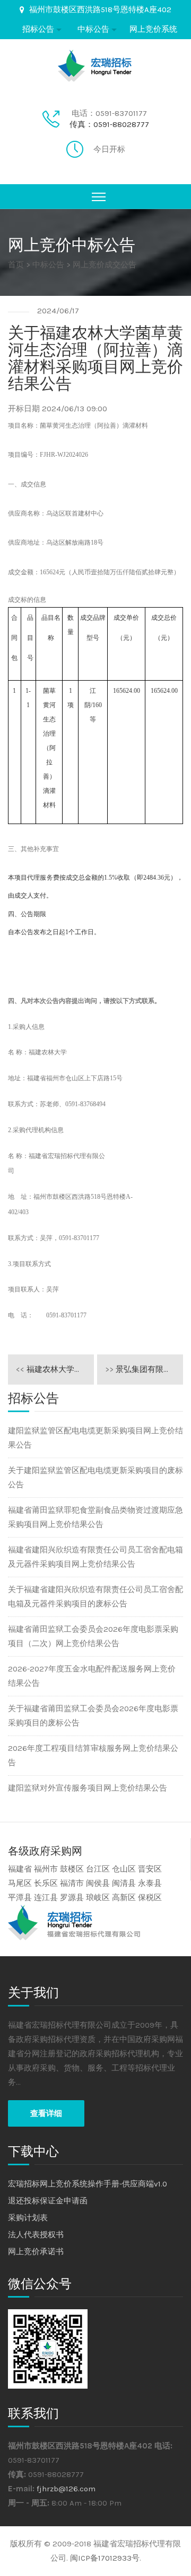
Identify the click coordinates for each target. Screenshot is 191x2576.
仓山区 (124, 1869)
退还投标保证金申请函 (48, 2201)
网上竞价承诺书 (36, 2252)
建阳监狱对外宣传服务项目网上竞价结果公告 (88, 1788)
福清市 (72, 1883)
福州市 (46, 1869)
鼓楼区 (72, 1869)
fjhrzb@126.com (66, 2489)
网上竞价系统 (153, 29)
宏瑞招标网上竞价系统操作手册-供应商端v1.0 (88, 2184)
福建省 (20, 1869)
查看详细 (46, 2113)
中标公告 (93, 29)
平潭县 (20, 1897)
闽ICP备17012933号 (105, 2558)
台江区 (98, 1869)
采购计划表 (28, 2218)
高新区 (124, 1897)
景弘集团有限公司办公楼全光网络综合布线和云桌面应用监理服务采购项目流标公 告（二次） (144, 1369)
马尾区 (20, 1883)
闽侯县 (98, 1883)
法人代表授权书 (36, 2235)
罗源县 (72, 1897)
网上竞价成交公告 (105, 265)
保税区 (150, 1897)
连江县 (46, 1897)
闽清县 (124, 1883)
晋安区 (150, 1869)
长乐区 (46, 1883)
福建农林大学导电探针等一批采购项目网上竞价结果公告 (55, 1369)
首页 (16, 265)
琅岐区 (98, 1897)
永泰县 (150, 1883)
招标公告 (38, 29)
